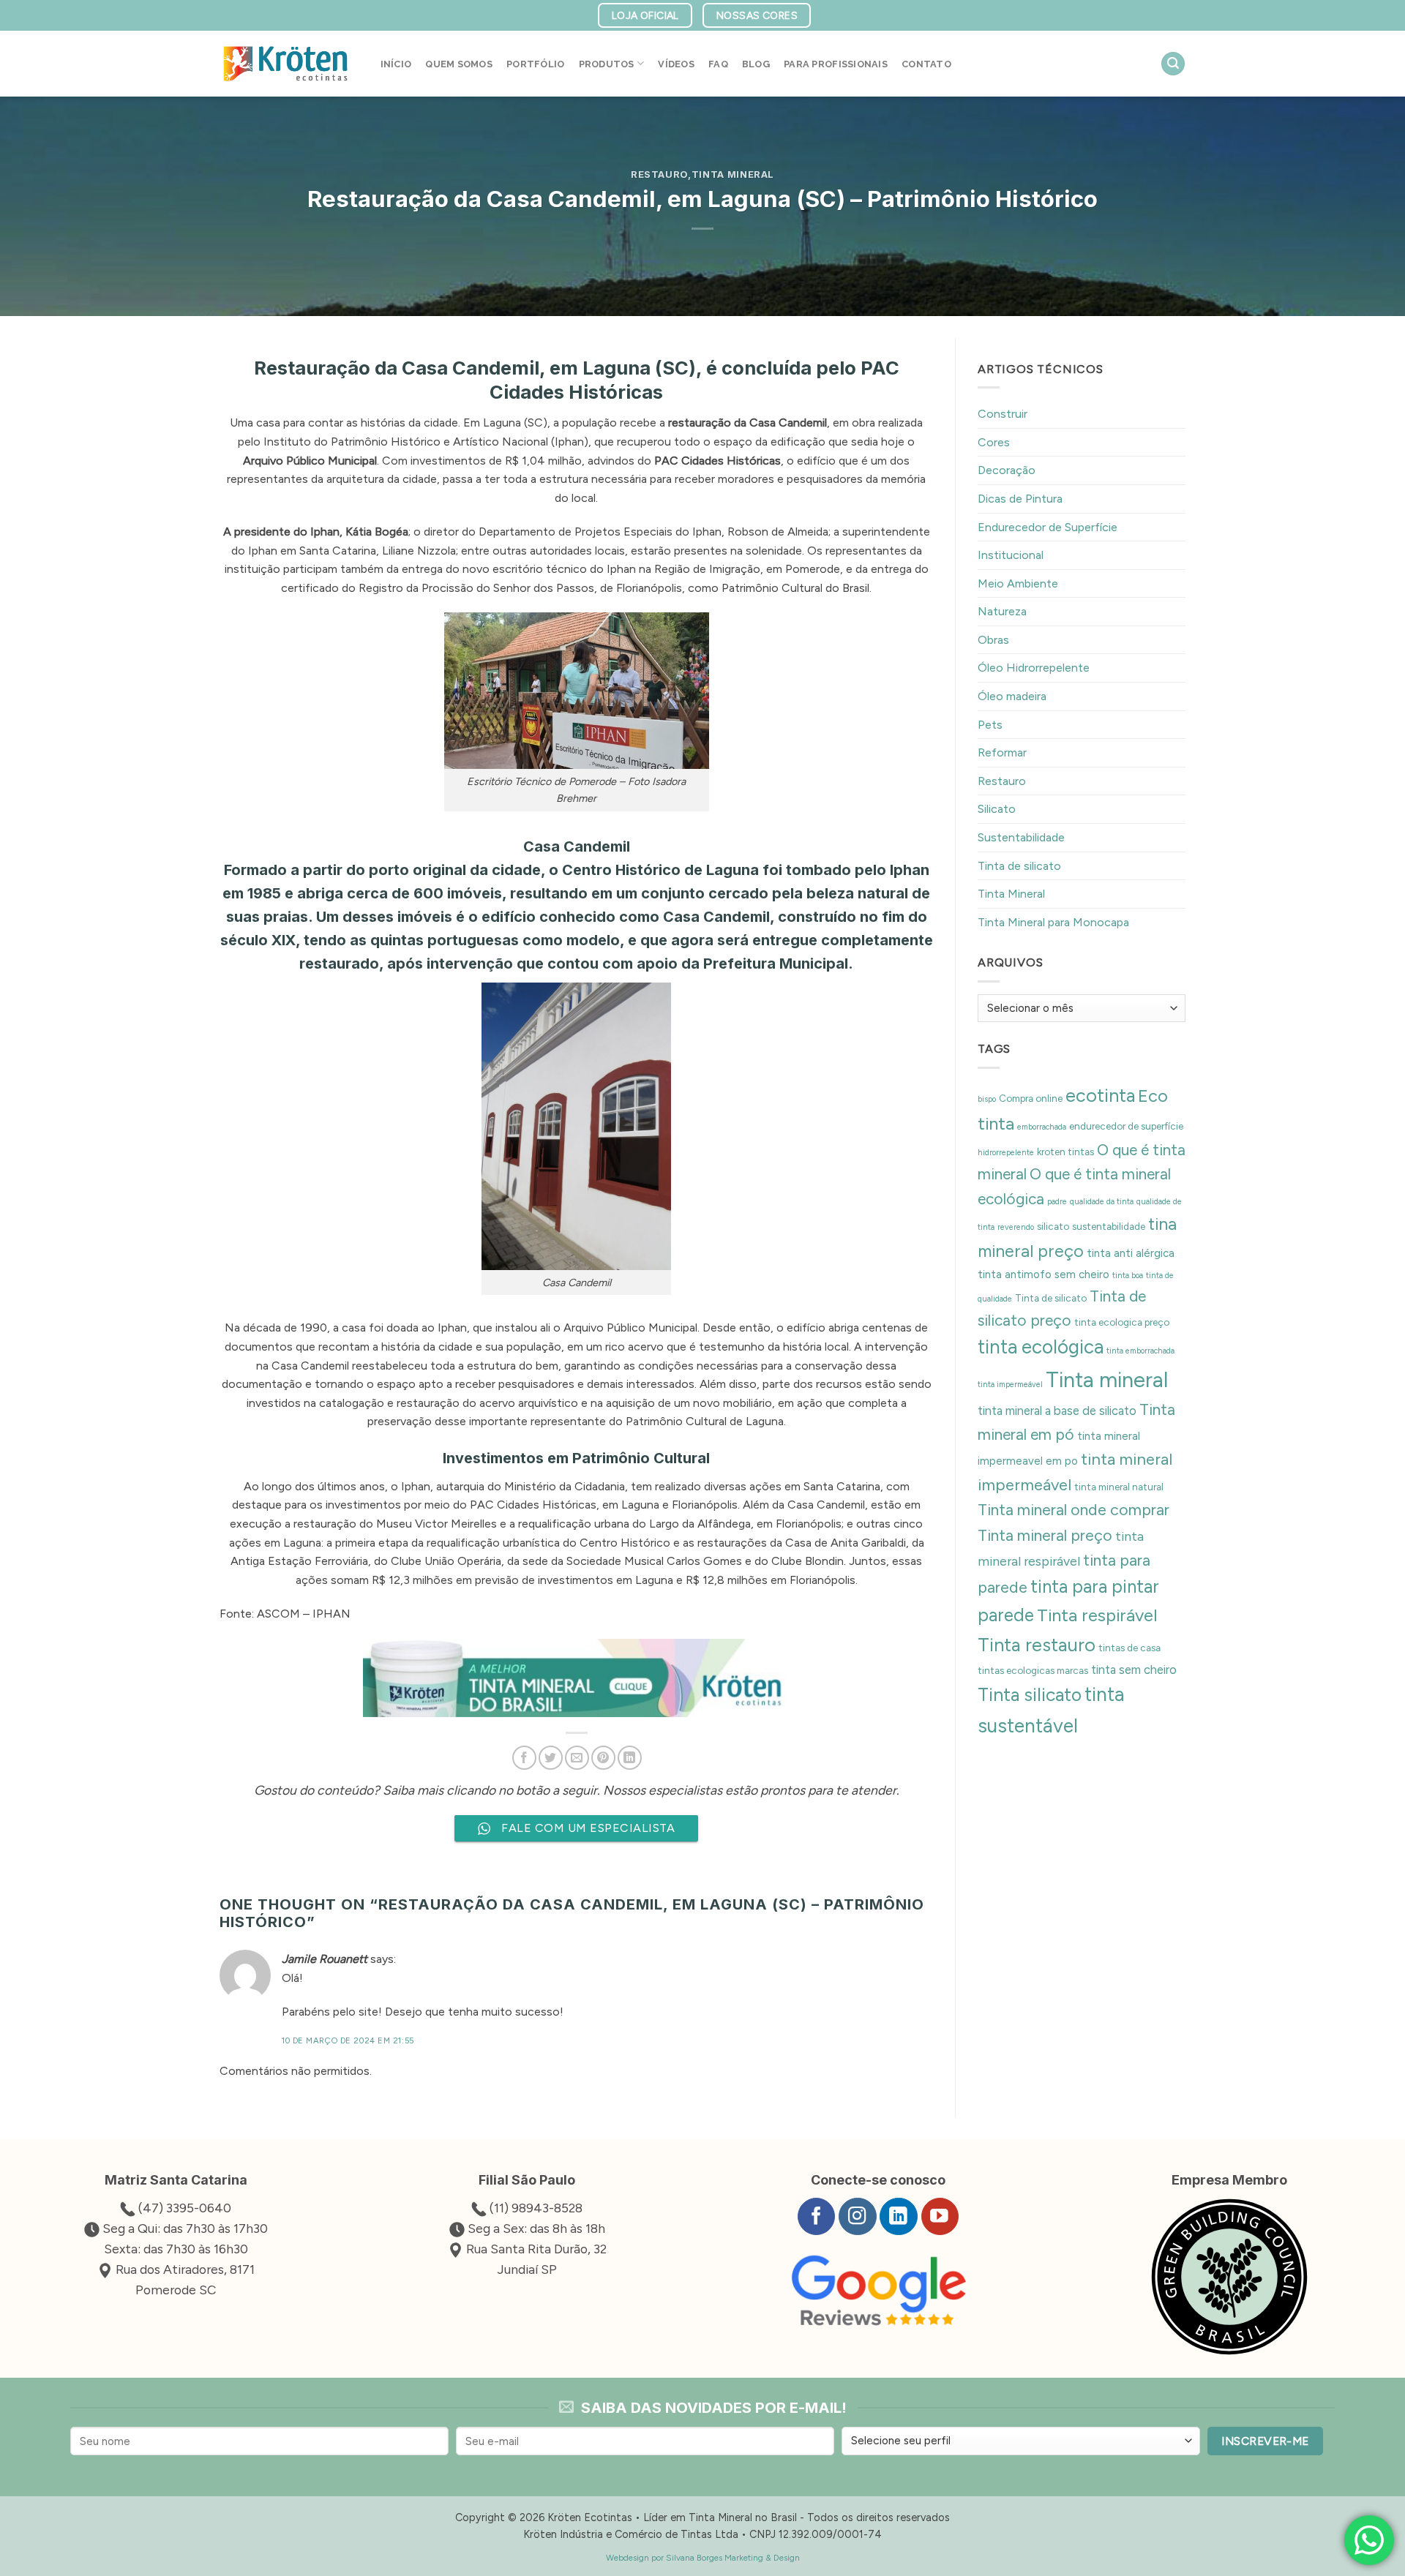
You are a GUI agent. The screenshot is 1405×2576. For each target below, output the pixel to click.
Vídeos (676, 64)
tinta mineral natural (1119, 1487)
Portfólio (535, 64)
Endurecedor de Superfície (1048, 527)
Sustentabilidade (1021, 837)
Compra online (1031, 1098)
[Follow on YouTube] (940, 2216)
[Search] (1173, 64)
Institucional (1011, 555)
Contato (926, 64)
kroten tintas (1065, 1152)
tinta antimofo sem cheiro (1044, 1274)
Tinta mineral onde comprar (1074, 1510)
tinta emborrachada (1140, 1351)
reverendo (1016, 1227)
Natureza (1002, 611)
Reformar (1002, 752)
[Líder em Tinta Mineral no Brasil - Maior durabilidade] (285, 64)
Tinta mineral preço (1045, 1535)
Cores (994, 442)
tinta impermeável (1010, 1385)
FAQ (718, 64)
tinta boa (1128, 1276)
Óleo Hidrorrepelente (1034, 668)
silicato (1053, 1226)
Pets (990, 725)
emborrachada (1042, 1127)
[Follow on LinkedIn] (898, 2216)
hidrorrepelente (1006, 1153)
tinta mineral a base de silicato (1057, 1411)
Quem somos (459, 64)
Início (396, 64)
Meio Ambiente (1018, 583)
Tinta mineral (1107, 1379)
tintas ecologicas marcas (1033, 1670)
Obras (993, 640)
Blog (756, 64)
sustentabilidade (1109, 1226)
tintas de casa (1129, 1648)
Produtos (607, 64)
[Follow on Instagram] (857, 2216)
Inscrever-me (1265, 2441)
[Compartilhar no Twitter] (551, 1758)
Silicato (997, 809)
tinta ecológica (1041, 1347)
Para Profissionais (836, 64)
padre (1057, 1202)
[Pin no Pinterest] (603, 1758)
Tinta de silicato (1019, 866)
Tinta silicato (1030, 1694)
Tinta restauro (1037, 1645)
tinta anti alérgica (1131, 1253)
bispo (987, 1099)
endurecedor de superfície (1126, 1126)
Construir (1003, 414)
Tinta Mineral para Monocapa (1053, 922)
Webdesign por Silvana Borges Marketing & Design (703, 2558)
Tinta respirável (1097, 1615)
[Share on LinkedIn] (630, 1758)
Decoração (1007, 470)
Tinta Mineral (733, 174)
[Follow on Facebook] (816, 2216)
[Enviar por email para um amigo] (577, 1758)
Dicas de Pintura (1020, 499)
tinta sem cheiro (1134, 1670)
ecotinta (1100, 1095)
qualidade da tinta (1102, 1202)
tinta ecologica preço (1122, 1322)
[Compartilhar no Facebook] (524, 1758)
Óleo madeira (1012, 696)
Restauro (659, 174)
